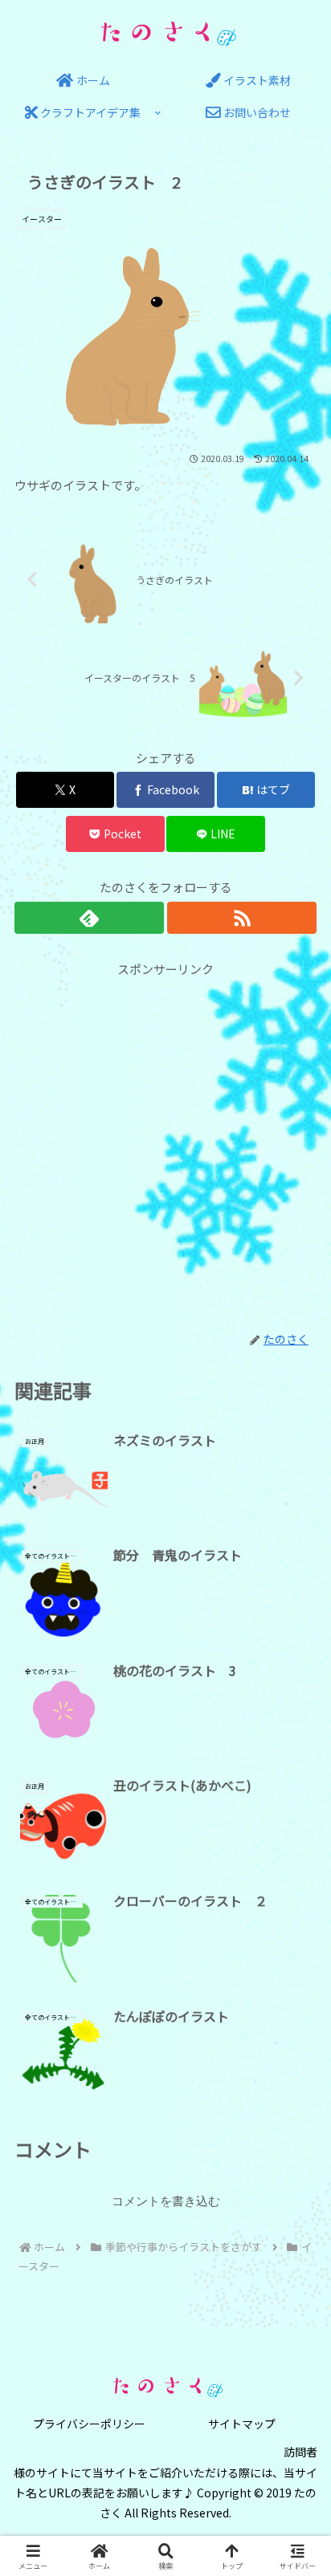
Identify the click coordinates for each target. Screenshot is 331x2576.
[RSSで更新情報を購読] (242, 918)
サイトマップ (242, 2424)
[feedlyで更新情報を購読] (89, 918)
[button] (297, 2180)
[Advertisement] (165, 1145)
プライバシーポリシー (89, 2424)
